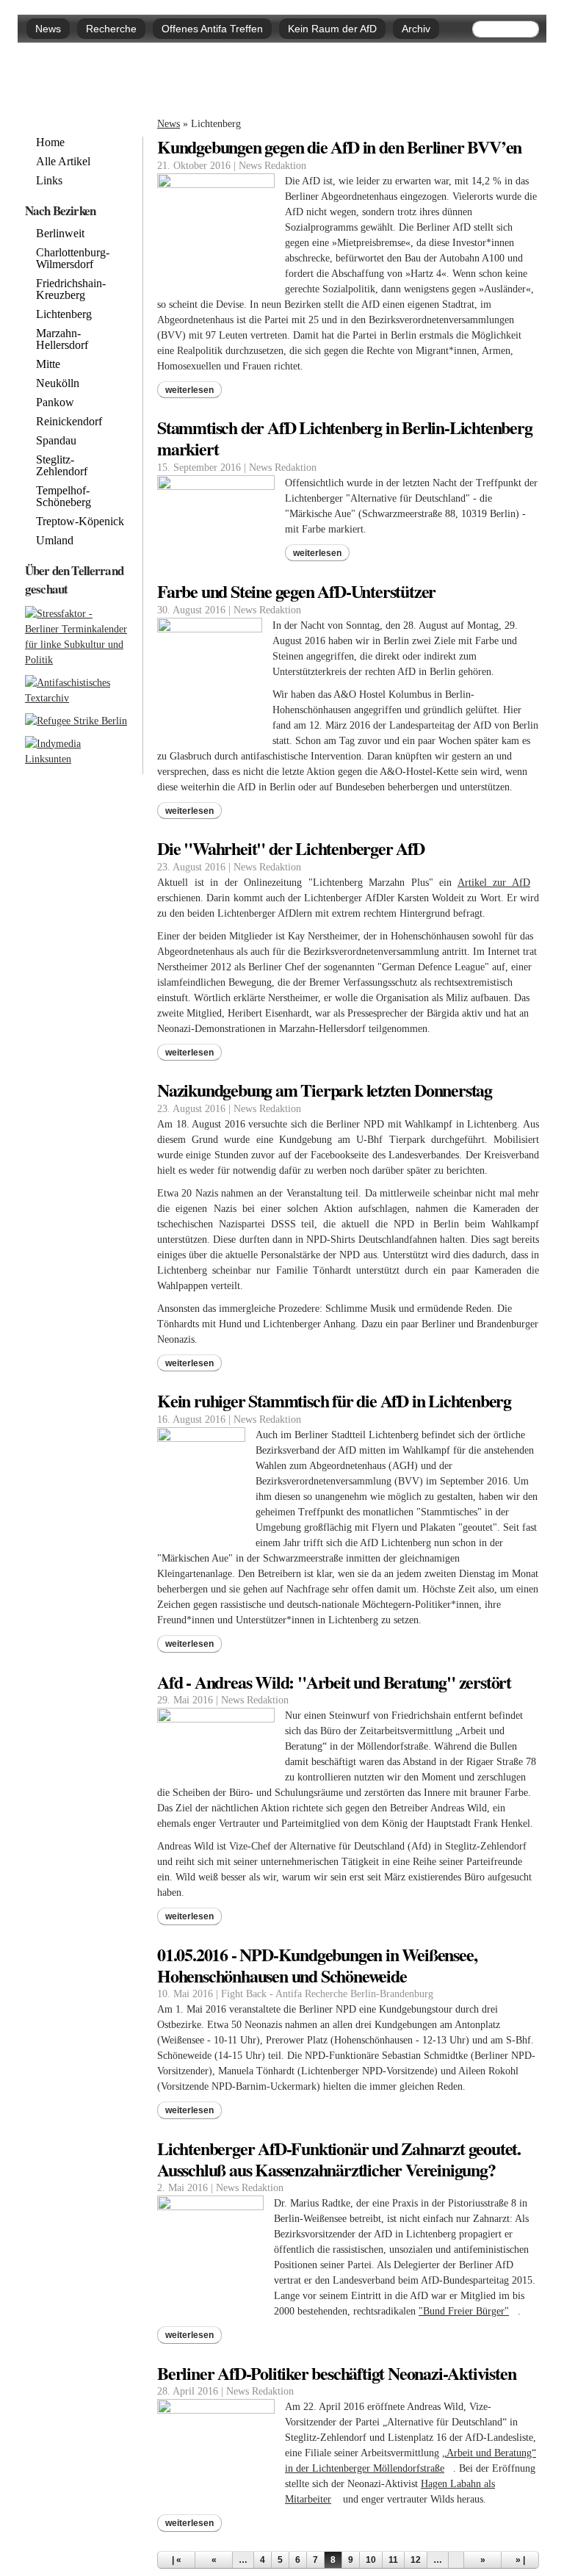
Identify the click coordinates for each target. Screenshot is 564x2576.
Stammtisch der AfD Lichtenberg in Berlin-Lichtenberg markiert (345, 438)
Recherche (111, 29)
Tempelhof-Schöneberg (64, 497)
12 (416, 2560)
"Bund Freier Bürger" (468, 2311)
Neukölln (58, 383)
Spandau (56, 441)
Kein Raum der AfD (332, 29)
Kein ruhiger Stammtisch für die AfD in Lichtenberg (334, 1400)
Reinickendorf (69, 422)
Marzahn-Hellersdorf (62, 339)
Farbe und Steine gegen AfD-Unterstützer (296, 591)
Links (49, 181)
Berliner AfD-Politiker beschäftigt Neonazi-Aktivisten (336, 2373)
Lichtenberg (64, 314)
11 (393, 2560)
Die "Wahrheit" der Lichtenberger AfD (291, 848)
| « (177, 2560)
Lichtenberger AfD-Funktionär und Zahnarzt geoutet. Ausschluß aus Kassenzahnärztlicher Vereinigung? (339, 2159)
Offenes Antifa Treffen (212, 29)
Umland (55, 541)
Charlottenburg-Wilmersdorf (73, 259)
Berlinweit (60, 234)
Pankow (55, 403)
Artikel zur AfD (498, 883)
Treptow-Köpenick (80, 522)
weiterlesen (189, 390)
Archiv (416, 29)
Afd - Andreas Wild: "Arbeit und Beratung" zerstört (334, 1682)
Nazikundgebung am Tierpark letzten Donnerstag (325, 1090)
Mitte (48, 364)
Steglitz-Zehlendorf (62, 466)
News (48, 29)
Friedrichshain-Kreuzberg (71, 289)
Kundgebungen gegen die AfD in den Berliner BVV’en (339, 147)
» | (520, 2560)
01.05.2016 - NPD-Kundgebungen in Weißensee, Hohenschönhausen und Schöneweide (317, 1965)
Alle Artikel (63, 162)
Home (50, 142)
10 (371, 2560)
